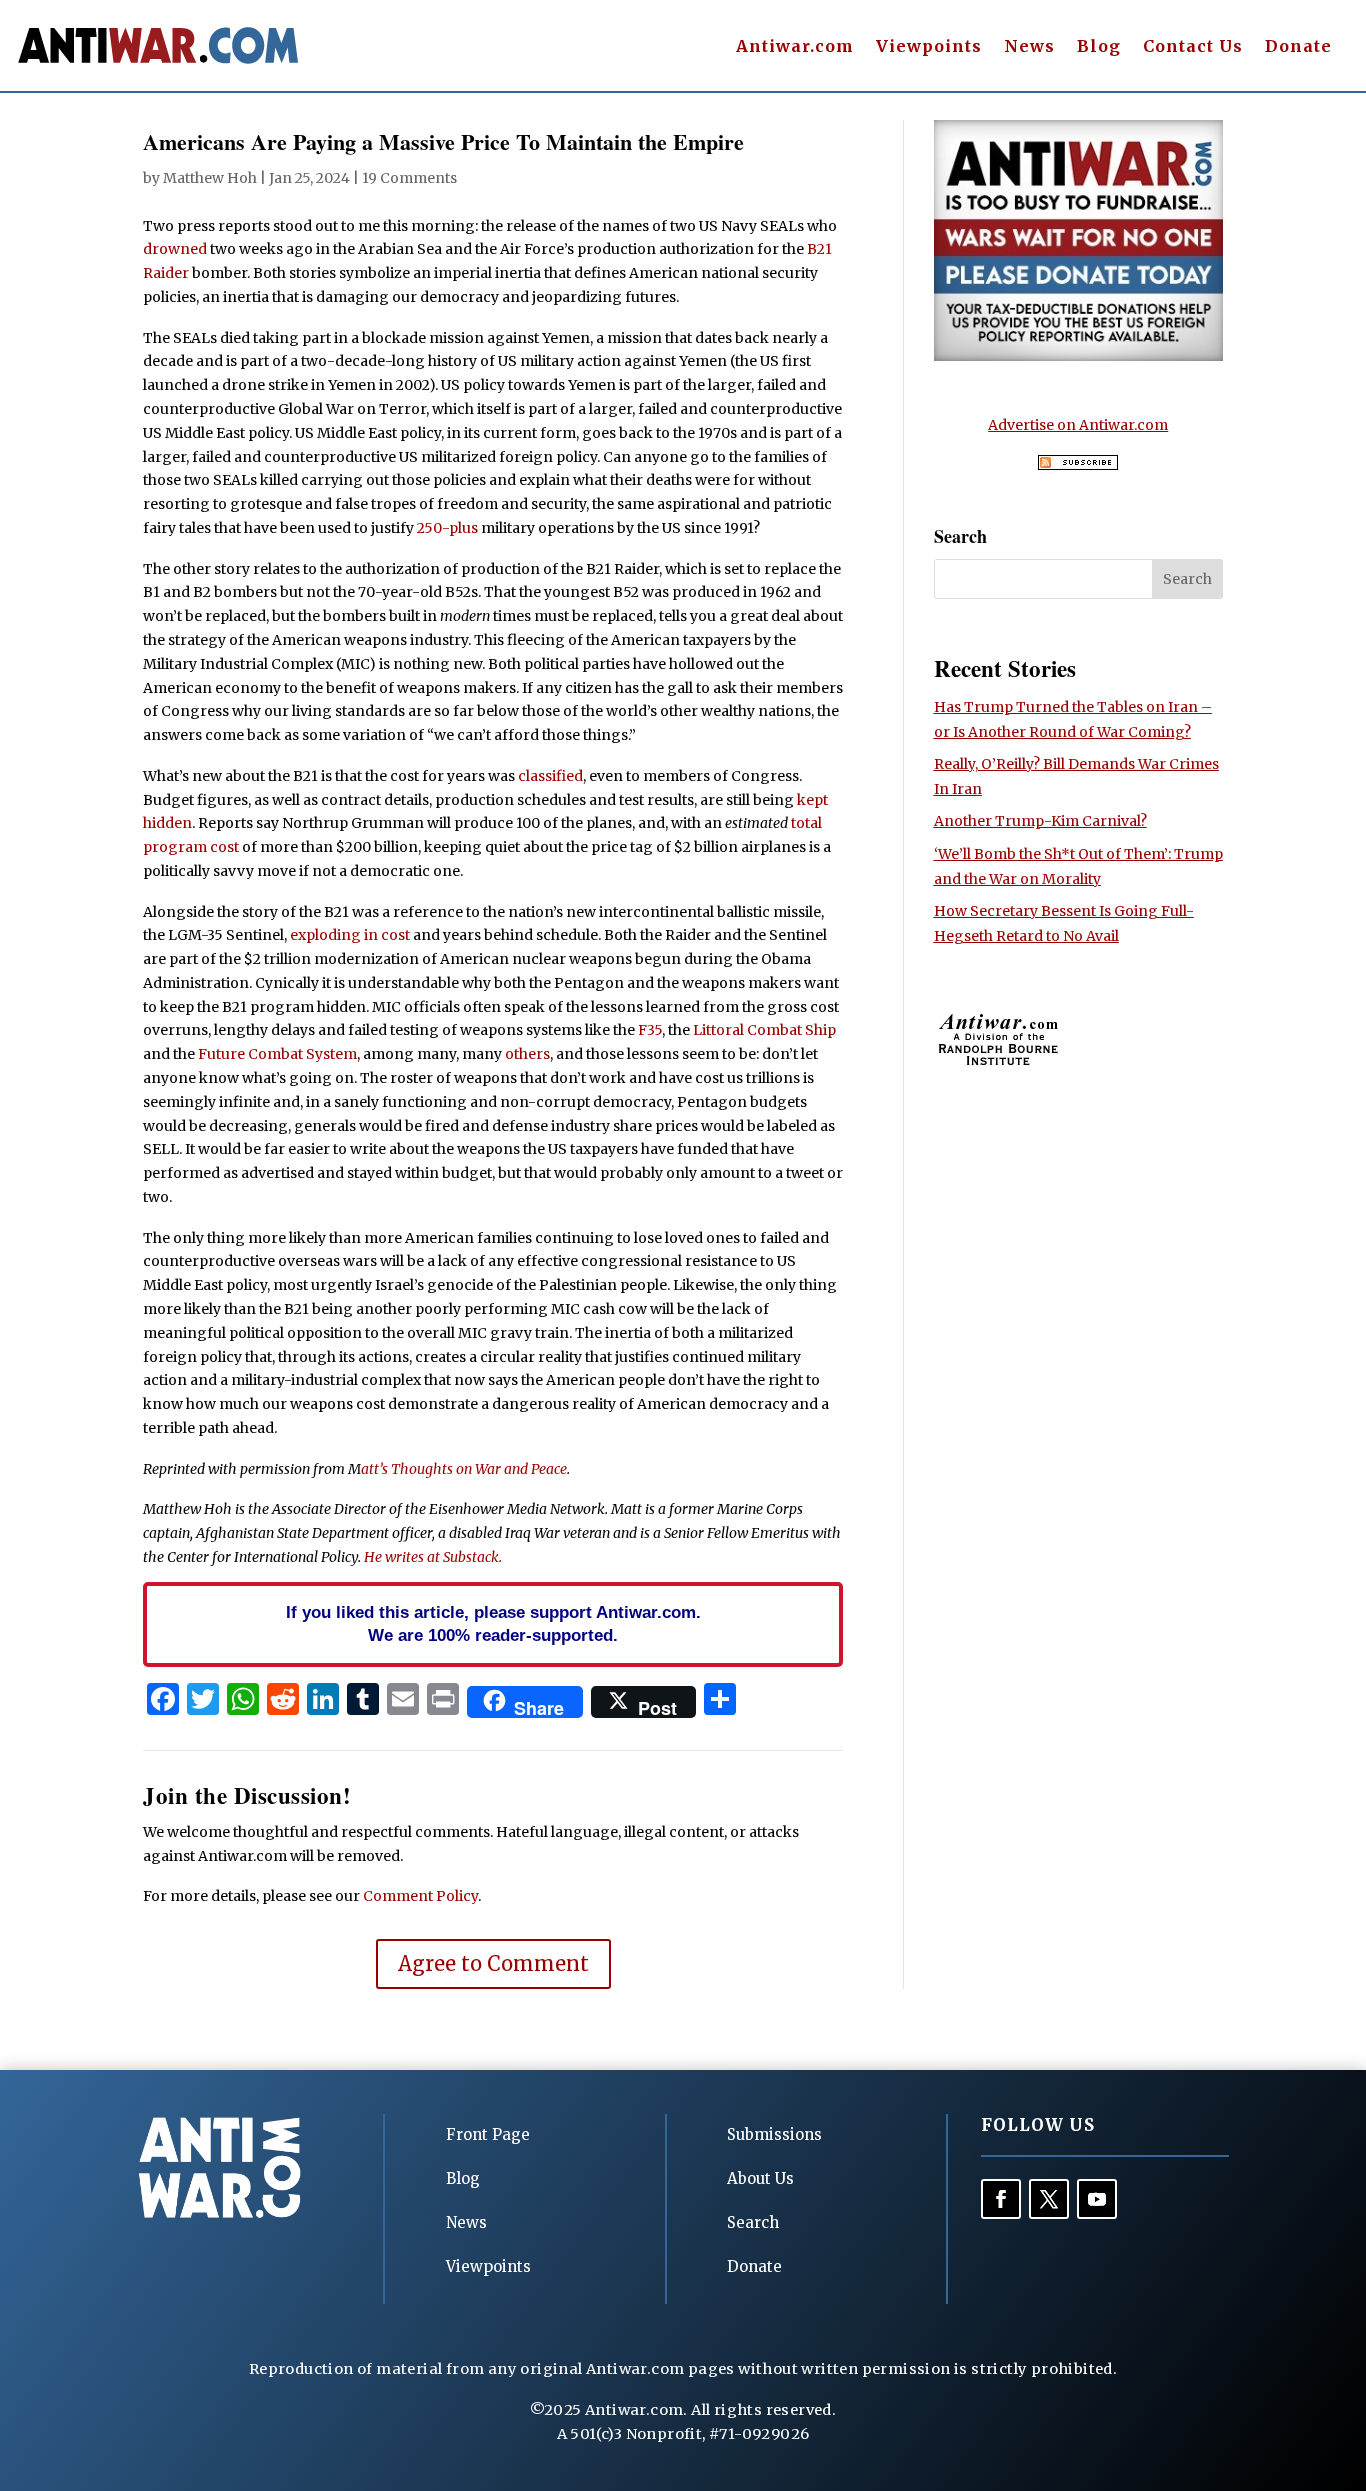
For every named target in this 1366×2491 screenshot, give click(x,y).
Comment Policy (420, 1896)
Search (753, 2222)
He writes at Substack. (433, 1557)
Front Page (488, 2134)
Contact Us (1193, 47)
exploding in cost (350, 935)
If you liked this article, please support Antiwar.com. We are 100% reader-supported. (493, 1624)
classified (550, 776)
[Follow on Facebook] (1001, 2199)
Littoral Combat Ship (764, 1030)
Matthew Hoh (210, 178)
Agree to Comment (493, 1963)
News (1029, 47)
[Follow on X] (1049, 2199)
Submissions (774, 2134)
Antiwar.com (795, 47)
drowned (175, 249)
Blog (1099, 47)
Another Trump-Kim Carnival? (1040, 821)
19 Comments (409, 178)
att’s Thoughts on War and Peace (464, 1469)
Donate (1298, 47)
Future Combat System (277, 1054)
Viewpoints (929, 47)
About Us (760, 2178)
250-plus (447, 528)
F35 (650, 1030)
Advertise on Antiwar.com (1078, 425)
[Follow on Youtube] (1097, 2199)
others (527, 1054)
